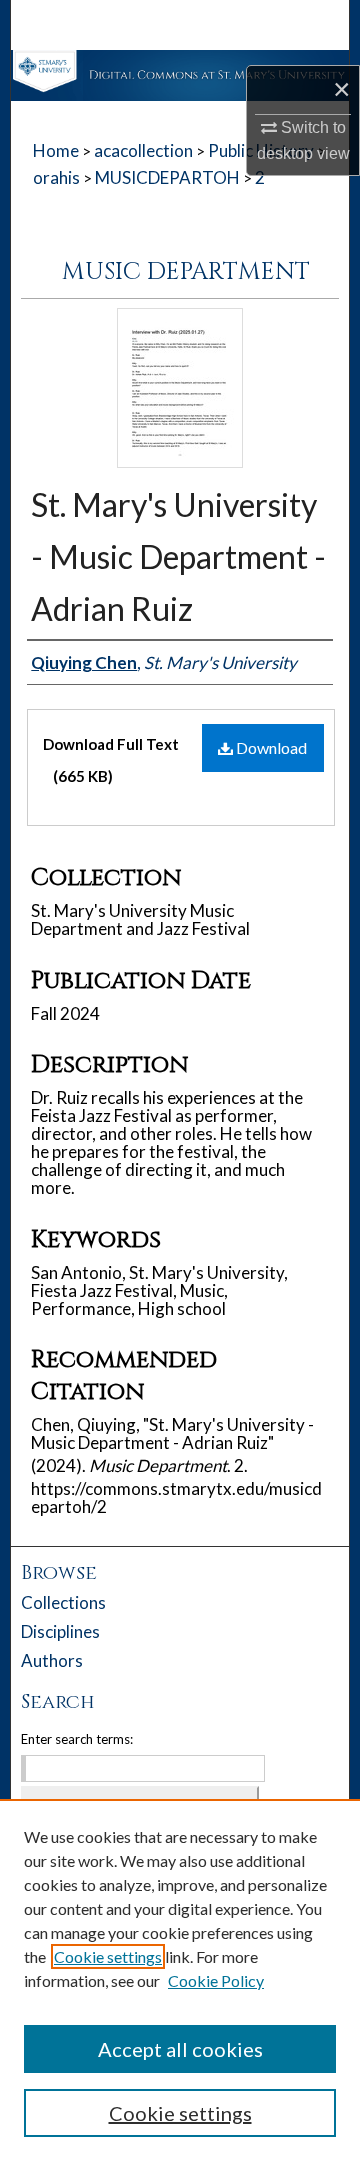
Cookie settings (108, 1956)
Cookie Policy (216, 1980)
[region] (180, 1980)
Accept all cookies (180, 2049)
